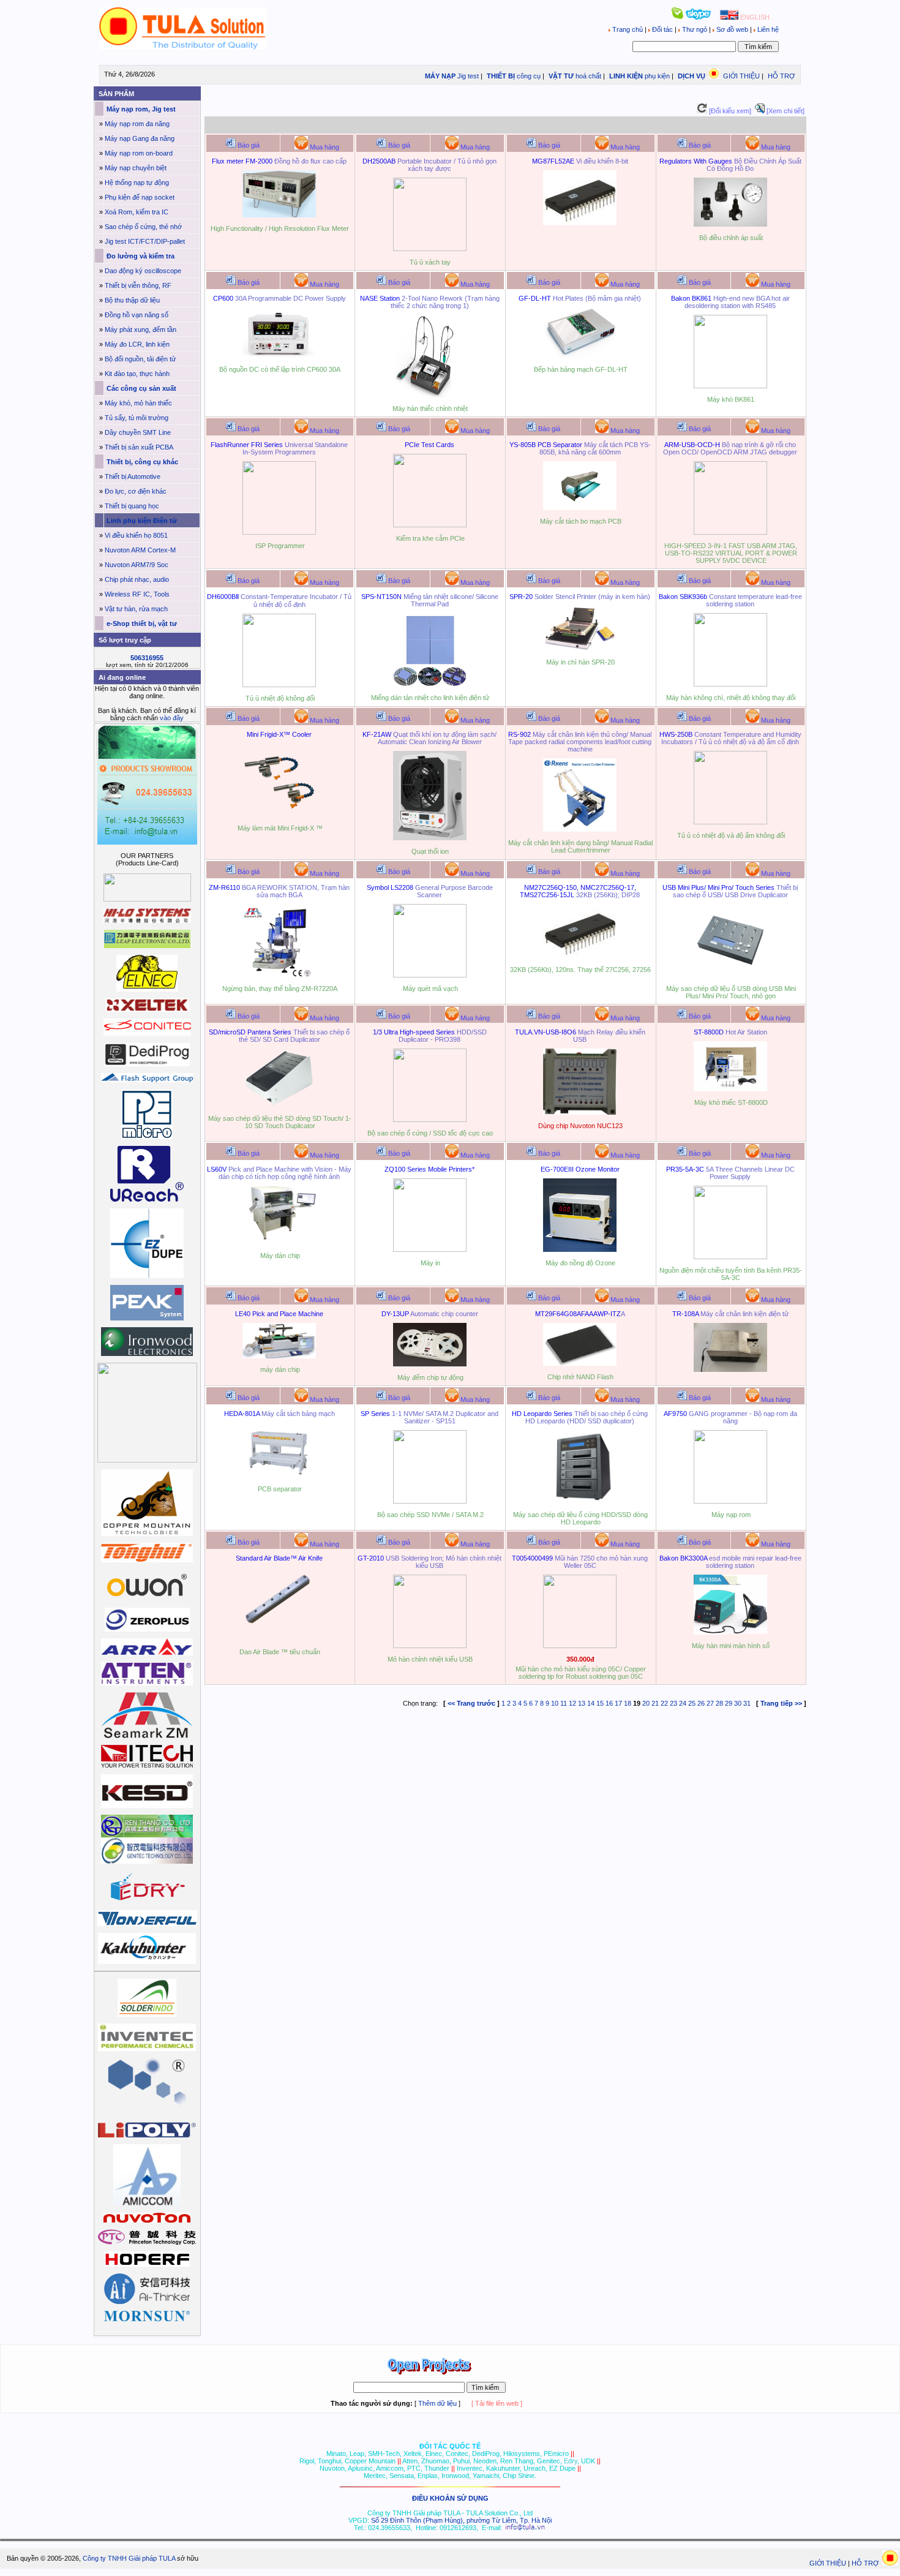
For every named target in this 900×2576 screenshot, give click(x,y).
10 (555, 1703)
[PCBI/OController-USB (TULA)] (580, 1112)
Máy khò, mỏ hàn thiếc (138, 403)
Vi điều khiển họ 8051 (136, 535)
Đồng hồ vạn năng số (137, 315)
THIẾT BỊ (500, 76)
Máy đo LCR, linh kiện (137, 344)
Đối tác (662, 29)
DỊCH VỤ (692, 76)
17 (618, 1703)
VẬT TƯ (560, 76)
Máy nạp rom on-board (139, 153)
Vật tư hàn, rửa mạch (136, 609)
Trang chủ (628, 29)
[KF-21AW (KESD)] (430, 838)
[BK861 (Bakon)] (730, 386)
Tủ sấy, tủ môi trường (137, 418)
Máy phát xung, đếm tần (141, 330)
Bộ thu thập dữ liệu (132, 300)
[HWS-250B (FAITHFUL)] (730, 822)
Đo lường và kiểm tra (140, 256)
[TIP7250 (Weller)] (580, 1646)
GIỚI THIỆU (741, 76)
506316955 (147, 658)
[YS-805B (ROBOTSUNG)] (580, 508)
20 (646, 1703)
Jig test (468, 76)
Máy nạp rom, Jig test (140, 109)
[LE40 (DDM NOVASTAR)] (279, 1356)
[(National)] (580, 956)
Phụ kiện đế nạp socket (140, 197)
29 (729, 1703)
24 (683, 1703)
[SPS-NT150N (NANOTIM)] (430, 684)
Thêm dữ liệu (437, 2403)
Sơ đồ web (732, 29)
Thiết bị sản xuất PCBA (139, 447)
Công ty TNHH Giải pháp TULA (129, 2558)
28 (719, 1703)
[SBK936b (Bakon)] (730, 684)
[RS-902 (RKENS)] (580, 829)
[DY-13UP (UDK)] (430, 1364)
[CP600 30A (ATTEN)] (279, 356)
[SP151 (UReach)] (430, 1501)
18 (628, 1703)
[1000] (183, 47)
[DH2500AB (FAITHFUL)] (430, 249)
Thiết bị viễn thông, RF (138, 285)
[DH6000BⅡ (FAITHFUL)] (279, 685)
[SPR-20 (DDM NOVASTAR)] (580, 649)
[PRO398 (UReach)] (430, 1120)
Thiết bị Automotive (133, 476)
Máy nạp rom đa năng (137, 124)
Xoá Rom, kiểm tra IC (137, 212)
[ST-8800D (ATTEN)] (730, 1089)
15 (600, 1703)
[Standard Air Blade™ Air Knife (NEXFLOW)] (279, 1638)
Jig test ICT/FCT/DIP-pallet (145, 241)
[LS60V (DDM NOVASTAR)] (279, 1242)
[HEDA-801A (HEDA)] (279, 1475)
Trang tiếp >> (781, 1703)
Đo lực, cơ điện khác (136, 491)
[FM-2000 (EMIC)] (279, 215)
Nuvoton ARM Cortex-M (140, 550)
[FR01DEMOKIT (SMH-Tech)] (279, 532)
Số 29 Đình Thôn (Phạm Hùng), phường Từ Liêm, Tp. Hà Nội (461, 2520)
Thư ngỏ (695, 29)
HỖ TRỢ (781, 76)
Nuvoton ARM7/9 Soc (137, 565)
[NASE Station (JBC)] (430, 395)
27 (710, 1703)
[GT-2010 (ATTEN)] (430, 1646)
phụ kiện (657, 76)
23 (673, 1703)
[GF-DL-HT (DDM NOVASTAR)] (580, 356)
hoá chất (588, 76)
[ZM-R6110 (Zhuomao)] (279, 975)
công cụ (529, 76)
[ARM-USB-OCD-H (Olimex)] (730, 532)
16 (609, 1703)
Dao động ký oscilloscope (143, 271)
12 (572, 1703)
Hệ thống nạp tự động (137, 183)
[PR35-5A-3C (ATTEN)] (730, 1257)
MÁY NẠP (439, 76)
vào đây (172, 718)
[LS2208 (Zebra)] (430, 975)
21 (655, 1703)
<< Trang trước (471, 1703)
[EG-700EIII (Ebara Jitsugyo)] (580, 1249)
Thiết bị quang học (132, 506)
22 (664, 1703)
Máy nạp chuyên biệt (136, 168)
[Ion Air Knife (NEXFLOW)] (279, 815)
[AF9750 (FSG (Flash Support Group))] (730, 1501)
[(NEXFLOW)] (730, 224)
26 (701, 1703)
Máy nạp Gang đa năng (140, 138)
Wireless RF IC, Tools (137, 594)
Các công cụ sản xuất (141, 388)
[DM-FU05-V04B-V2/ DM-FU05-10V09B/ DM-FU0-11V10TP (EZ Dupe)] (730, 975)
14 (591, 1703)
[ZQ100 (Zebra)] (430, 1249)
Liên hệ (767, 29)
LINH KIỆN (625, 76)
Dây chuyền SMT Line (138, 432)
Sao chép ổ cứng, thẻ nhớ (143, 227)
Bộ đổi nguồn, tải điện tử (140, 359)
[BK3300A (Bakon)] (730, 1632)
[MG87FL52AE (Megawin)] (580, 223)
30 (738, 1703)
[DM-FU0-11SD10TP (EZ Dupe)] (279, 1105)
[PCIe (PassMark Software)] (430, 525)
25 (692, 1703)
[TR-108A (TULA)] (730, 1369)
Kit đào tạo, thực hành (137, 374)
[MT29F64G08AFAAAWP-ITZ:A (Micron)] (580, 1363)
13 (582, 1703)
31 (747, 1703)
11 (564, 1703)
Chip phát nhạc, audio (137, 579)
